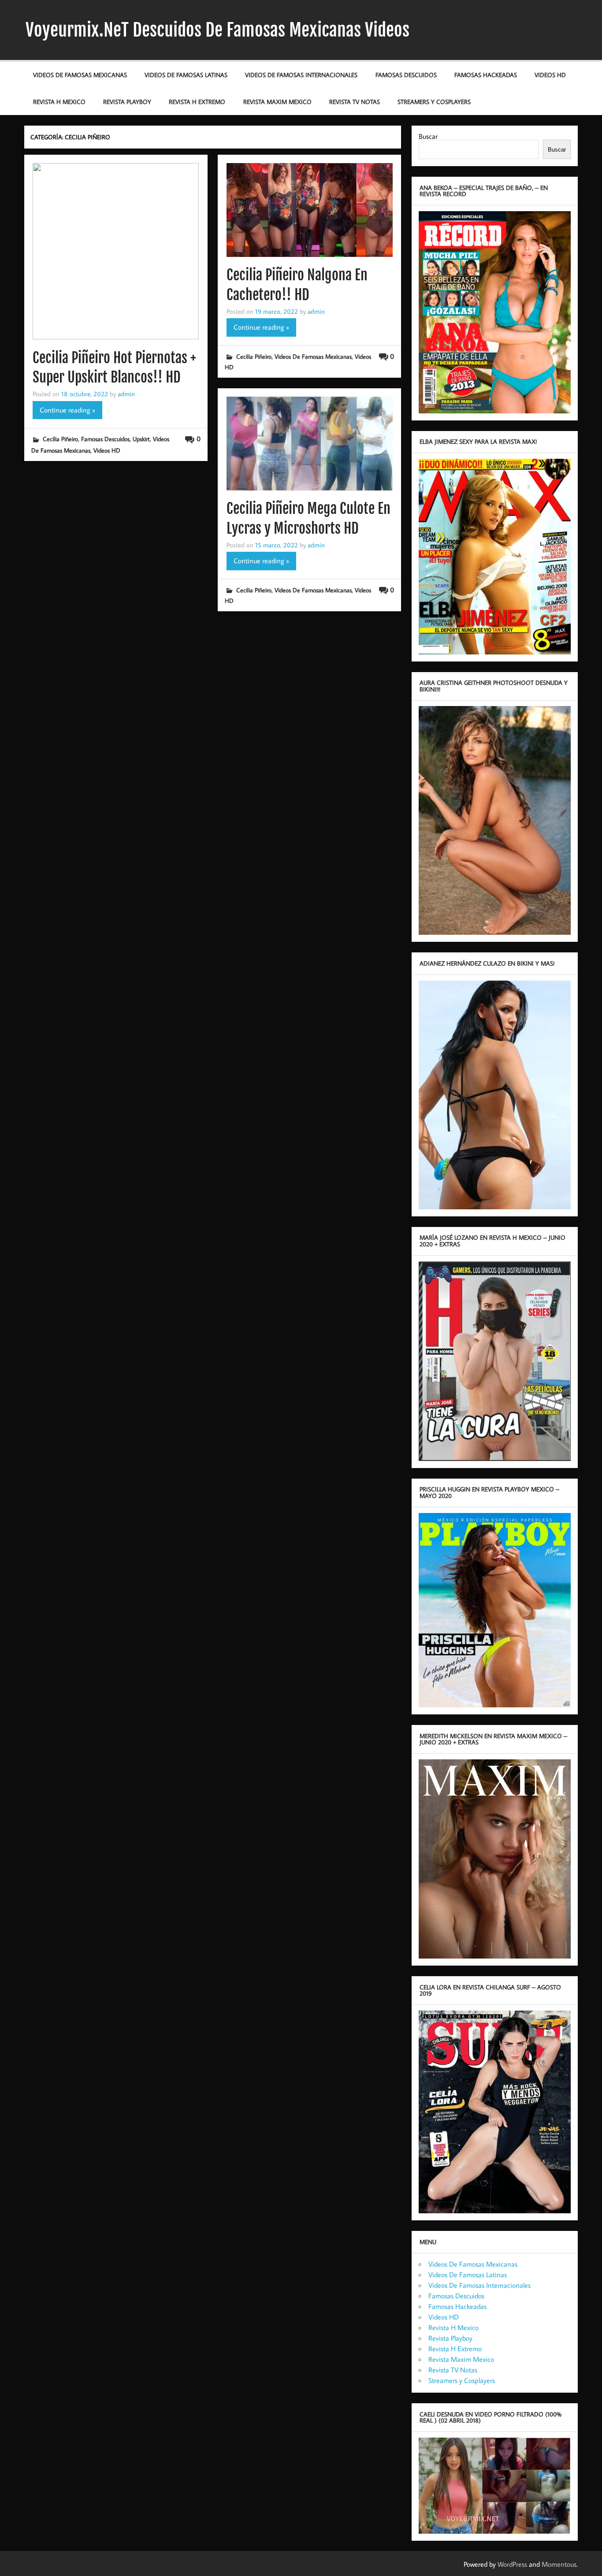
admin (126, 394)
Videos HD (550, 75)
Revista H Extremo (197, 102)
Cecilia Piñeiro (60, 439)
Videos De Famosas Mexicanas (80, 75)
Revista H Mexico (59, 102)
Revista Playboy (127, 102)
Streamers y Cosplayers (434, 102)
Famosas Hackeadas (486, 75)
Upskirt (141, 439)
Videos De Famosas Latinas (186, 75)
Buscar (428, 136)
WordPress (512, 2564)
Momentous (559, 2564)
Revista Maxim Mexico (277, 102)
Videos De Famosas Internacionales (301, 75)
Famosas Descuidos (406, 75)
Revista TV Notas (355, 102)
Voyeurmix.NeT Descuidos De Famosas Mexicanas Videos (217, 30)
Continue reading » (67, 410)
